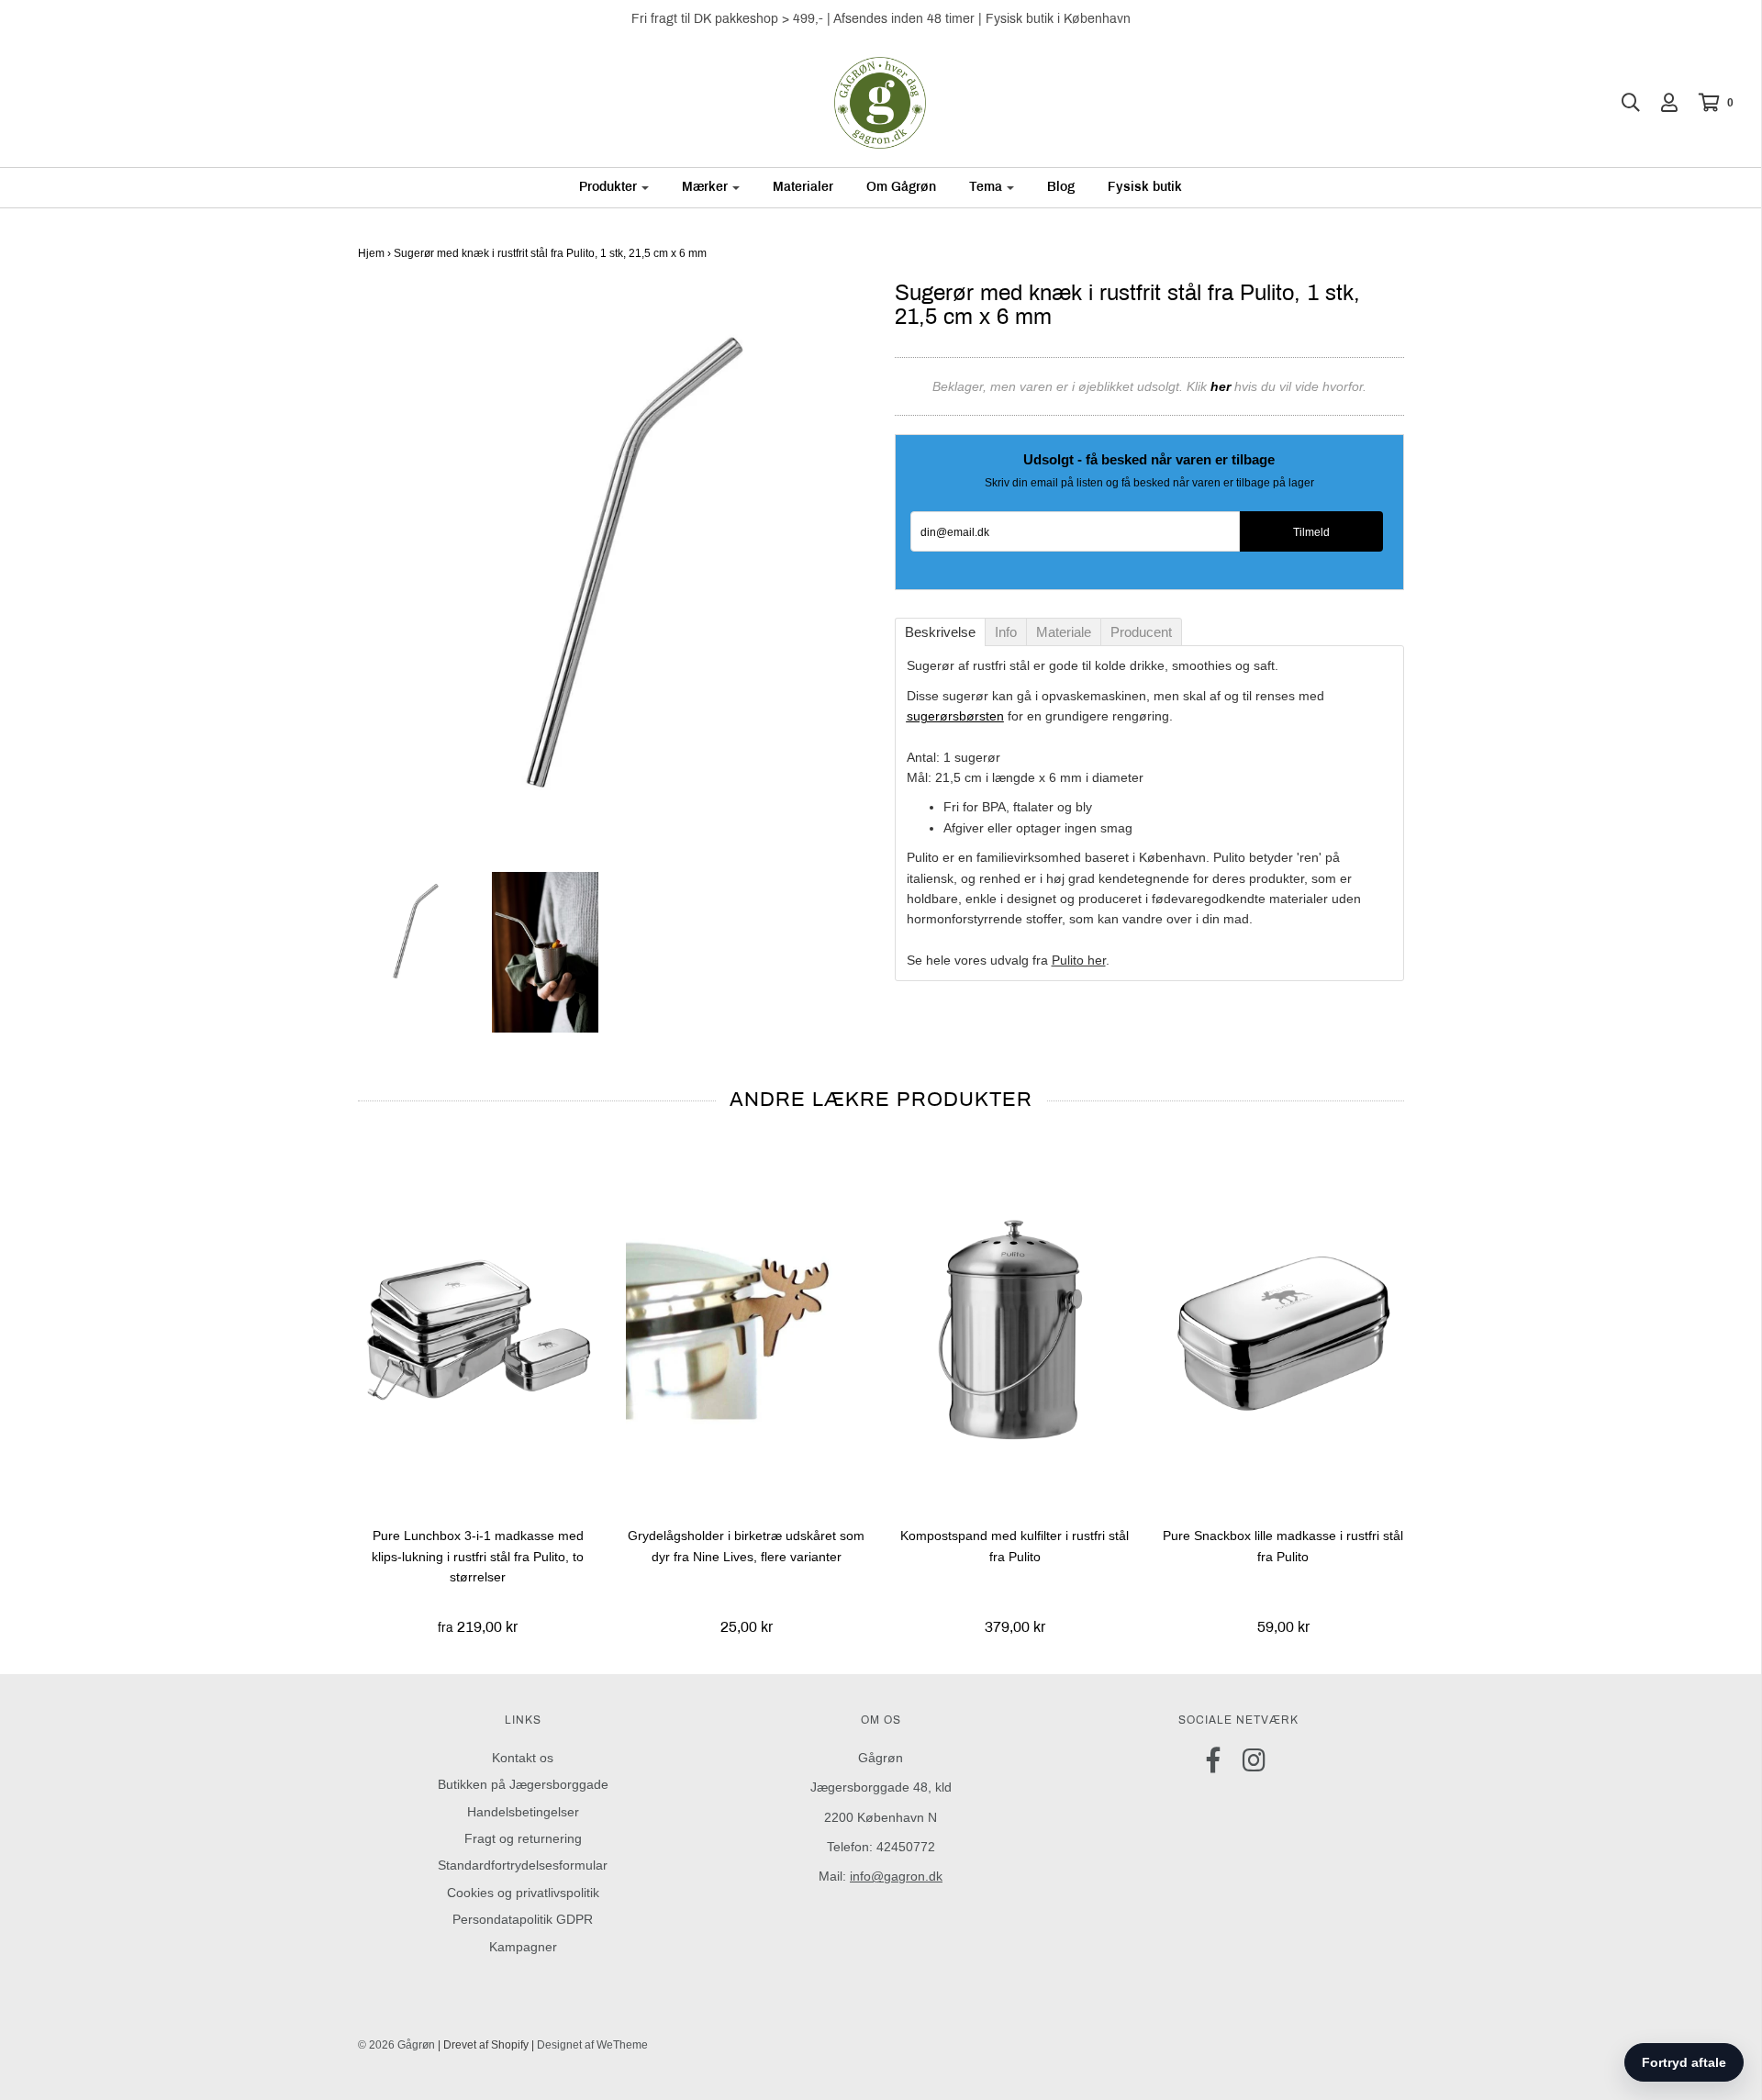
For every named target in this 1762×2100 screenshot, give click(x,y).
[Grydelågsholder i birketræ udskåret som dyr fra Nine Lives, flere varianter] (747, 1328)
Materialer (803, 187)
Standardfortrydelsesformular (523, 1865)
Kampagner (523, 1947)
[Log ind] (1660, 103)
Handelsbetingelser (523, 1812)
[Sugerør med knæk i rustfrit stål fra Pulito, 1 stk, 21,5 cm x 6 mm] (411, 932)
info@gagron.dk (896, 1876)
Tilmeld (1311, 532)
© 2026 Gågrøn (396, 2045)
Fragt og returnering (523, 1838)
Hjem (371, 253)
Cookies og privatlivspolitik (523, 1893)
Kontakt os (523, 1758)
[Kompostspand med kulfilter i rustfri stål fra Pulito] (1015, 1328)
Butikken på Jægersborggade (523, 1784)
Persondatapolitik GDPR (523, 1919)
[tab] (940, 632)
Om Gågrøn (901, 187)
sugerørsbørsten (955, 716)
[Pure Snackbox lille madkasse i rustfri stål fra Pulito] (1283, 1328)
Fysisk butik (1145, 187)
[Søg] (1622, 103)
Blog (1061, 187)
